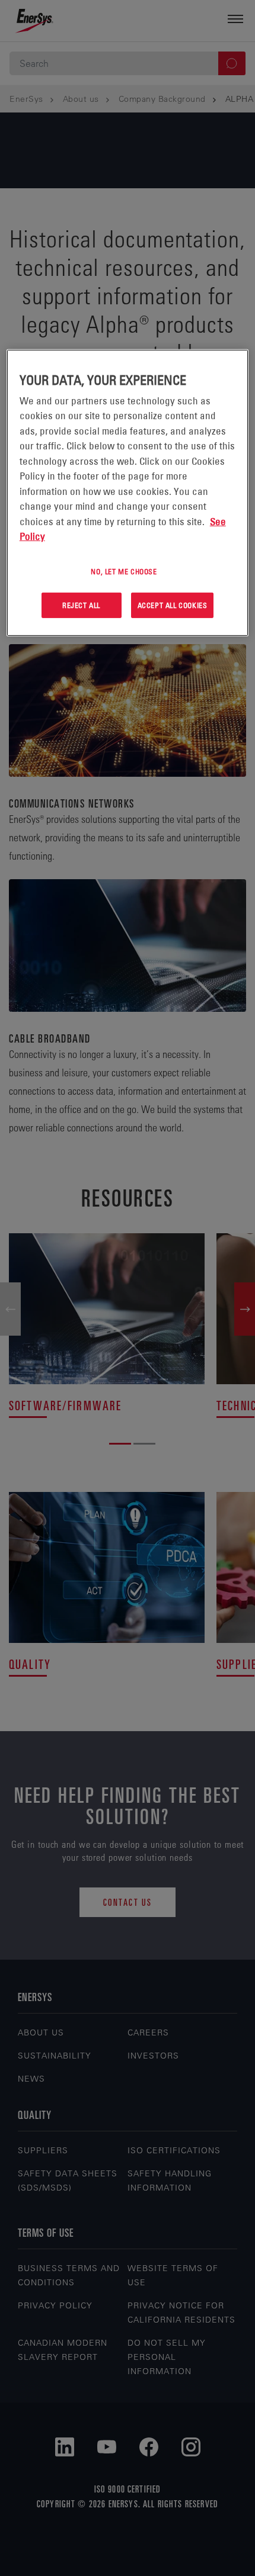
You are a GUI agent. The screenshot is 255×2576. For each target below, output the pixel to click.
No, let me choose (124, 571)
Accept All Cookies (173, 605)
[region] (128, 493)
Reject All (81, 605)
